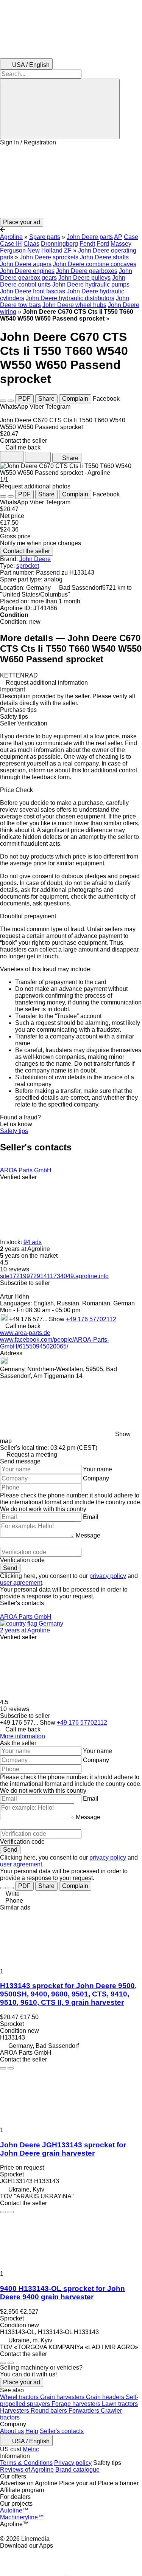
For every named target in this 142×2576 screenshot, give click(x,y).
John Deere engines (27, 271)
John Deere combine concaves (95, 264)
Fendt (87, 244)
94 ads (33, 1242)
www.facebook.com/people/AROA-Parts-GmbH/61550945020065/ (55, 1343)
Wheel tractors (20, 2397)
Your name (98, 1469)
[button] (71, 182)
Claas (31, 244)
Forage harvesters (77, 2404)
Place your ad (22, 2382)
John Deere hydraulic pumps (91, 284)
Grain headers (106, 2397)
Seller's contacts (62, 2431)
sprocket (28, 566)
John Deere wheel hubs (74, 305)
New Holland (45, 250)
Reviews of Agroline (27, 2470)
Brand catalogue (77, 2470)
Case (131, 237)
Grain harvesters (63, 2397)
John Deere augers (26, 264)
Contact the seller (27, 551)
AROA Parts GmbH (26, 1170)
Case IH (11, 244)
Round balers (50, 2411)
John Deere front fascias (33, 291)
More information (23, 1736)
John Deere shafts (104, 257)
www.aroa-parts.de (25, 1333)
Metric (31, 2449)
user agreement (21, 1583)
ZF (68, 250)
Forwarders (85, 2411)
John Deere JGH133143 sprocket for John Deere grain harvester (63, 2149)
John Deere (35, 559)
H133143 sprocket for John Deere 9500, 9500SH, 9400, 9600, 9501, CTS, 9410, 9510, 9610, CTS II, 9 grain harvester (68, 1994)
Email (91, 1517)
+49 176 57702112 (91, 1319)
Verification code (22, 1560)
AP (118, 237)
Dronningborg (59, 244)
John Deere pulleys (84, 278)
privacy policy (108, 1576)
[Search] (60, 109)
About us (12, 2431)
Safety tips (14, 1131)
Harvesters (15, 2411)
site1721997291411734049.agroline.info (54, 1276)
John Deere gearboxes (87, 271)
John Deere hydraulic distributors (70, 298)
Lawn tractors (120, 2404)
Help (32, 2431)
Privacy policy (73, 2463)
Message (88, 1535)
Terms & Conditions (26, 2463)
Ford (103, 244)
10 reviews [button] (15, 1269)
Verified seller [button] (18, 1177)
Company (96, 1478)
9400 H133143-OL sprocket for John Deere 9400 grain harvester (62, 2293)
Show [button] (57, 1319)
